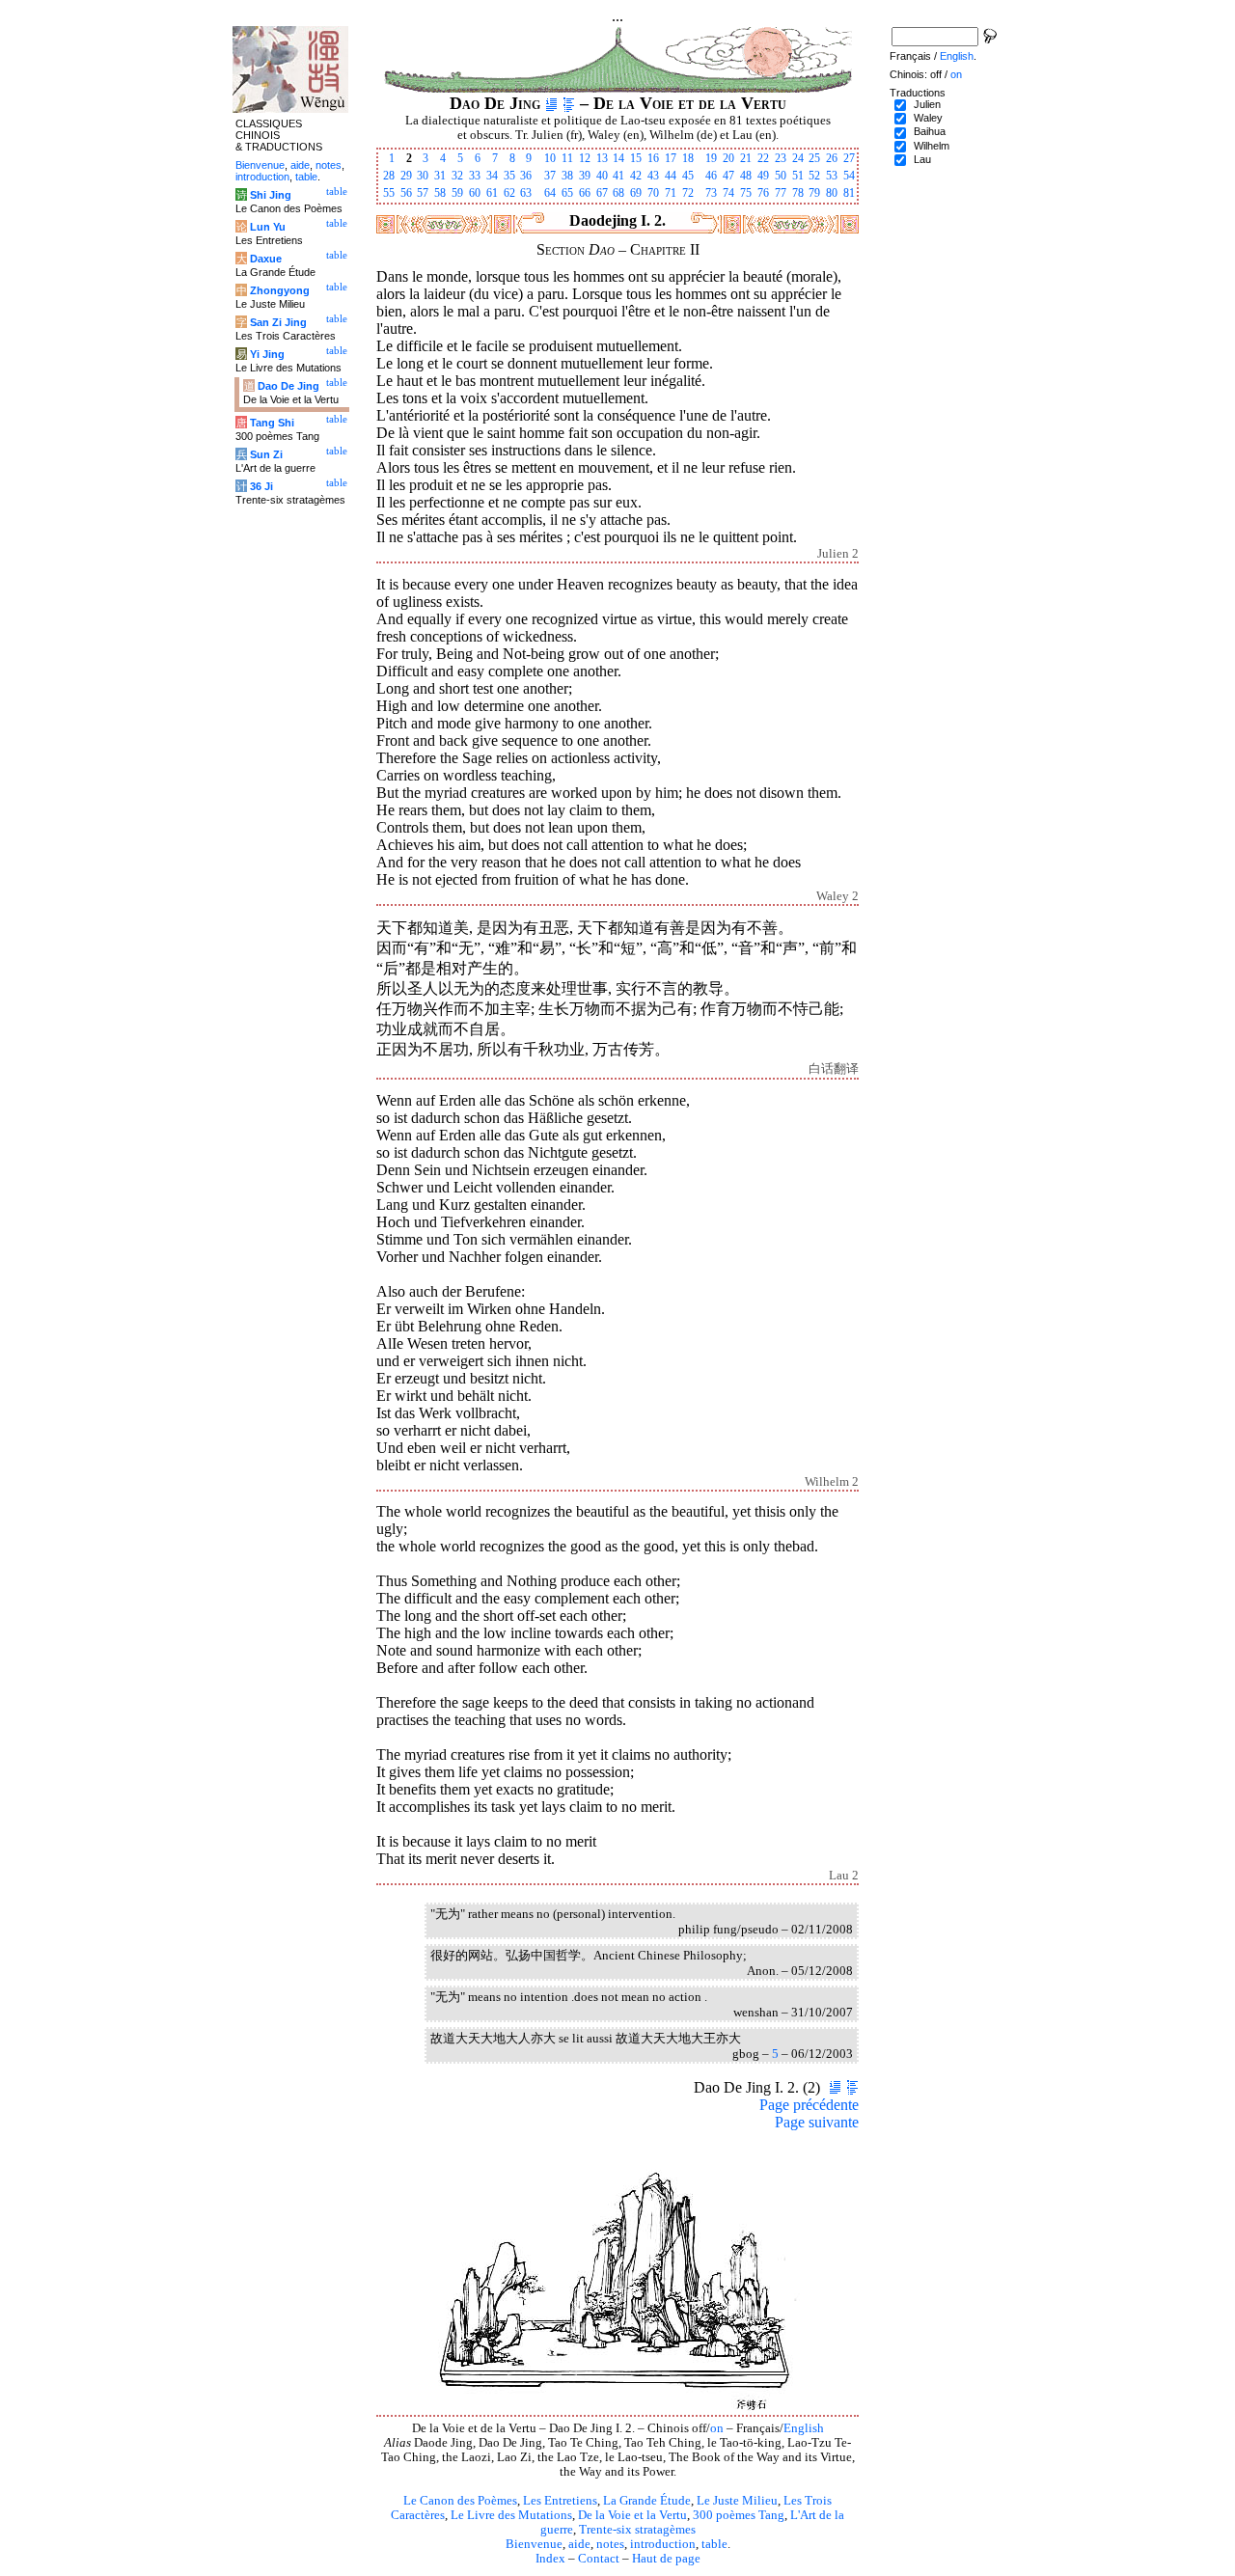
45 (688, 176)
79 (814, 193)
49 (763, 176)
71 (671, 193)
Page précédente (809, 2105)
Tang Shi (272, 423)
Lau (922, 159)
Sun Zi (266, 454)
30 (423, 176)
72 (688, 193)
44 (671, 176)
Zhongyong (280, 290)
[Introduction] (551, 103)
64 (550, 193)
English (804, 2428)
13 (602, 158)
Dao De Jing (288, 386)
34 (492, 176)
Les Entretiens (560, 2501)
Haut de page (666, 2559)
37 (550, 176)
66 (585, 193)
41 (618, 176)
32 (457, 176)
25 (814, 158)
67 (602, 193)
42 (636, 176)
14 (618, 158)
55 (389, 193)
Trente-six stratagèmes (637, 2530)
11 (567, 158)
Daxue (266, 259)
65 (567, 193)
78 (798, 193)
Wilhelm (932, 146)
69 (636, 193)
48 (746, 176)
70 (653, 193)
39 (585, 176)
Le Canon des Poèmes (460, 2501)
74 (728, 193)
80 (832, 193)
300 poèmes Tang (739, 2515)
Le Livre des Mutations (511, 2515)
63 (526, 193)
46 (711, 176)
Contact (599, 2559)
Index (550, 2559)
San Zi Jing (278, 322)
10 (550, 158)
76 (763, 193)
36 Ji (261, 486)
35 (509, 176)
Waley (928, 118)
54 (849, 176)
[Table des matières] (569, 103)
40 (602, 176)
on (717, 2428)
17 (671, 158)
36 (526, 176)
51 (798, 176)
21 (746, 158)
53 (832, 176)
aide (579, 2544)
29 (406, 176)
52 (814, 176)
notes (610, 2544)
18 (688, 158)
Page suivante (817, 2122)
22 (763, 158)
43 (653, 176)
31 (440, 176)
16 (653, 158)
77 (781, 193)
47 (728, 176)
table (714, 2544)
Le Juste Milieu (737, 2501)
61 (492, 193)
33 (475, 176)
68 (618, 193)
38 (567, 176)
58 (440, 193)
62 (509, 193)
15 (636, 158)
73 (711, 193)
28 (389, 176)
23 (781, 158)
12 (585, 158)
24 (798, 158)
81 (849, 193)
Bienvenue (534, 2544)
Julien (927, 104)
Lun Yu (268, 227)
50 (781, 176)
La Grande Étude (647, 2501)
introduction (663, 2544)
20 (728, 158)
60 (475, 193)
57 (423, 193)
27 (849, 158)
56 (406, 193)
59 (457, 193)
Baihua (930, 131)
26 (832, 158)
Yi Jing (267, 354)
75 (746, 193)
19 (711, 158)
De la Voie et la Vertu (632, 2515)
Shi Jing (271, 195)
